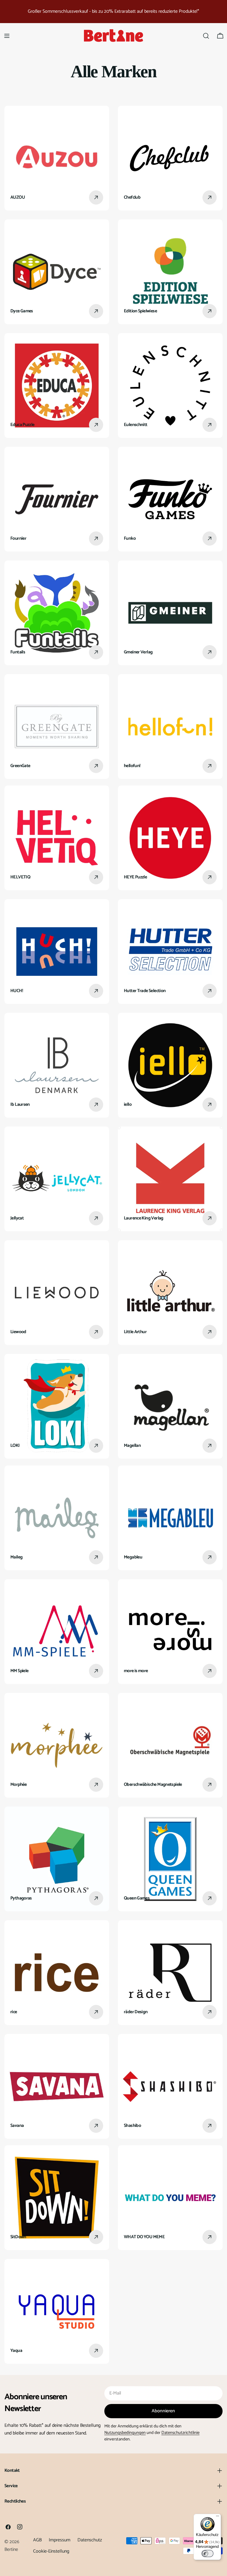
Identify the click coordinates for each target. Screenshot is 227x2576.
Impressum (60, 2540)
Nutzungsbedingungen (125, 2433)
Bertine (11, 2550)
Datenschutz (90, 2540)
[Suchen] (206, 36)
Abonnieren (163, 2411)
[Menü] (218, 2517)
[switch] (207, 2553)
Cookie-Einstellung (51, 2551)
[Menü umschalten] (7, 36)
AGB (37, 2540)
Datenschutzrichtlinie (180, 2433)
